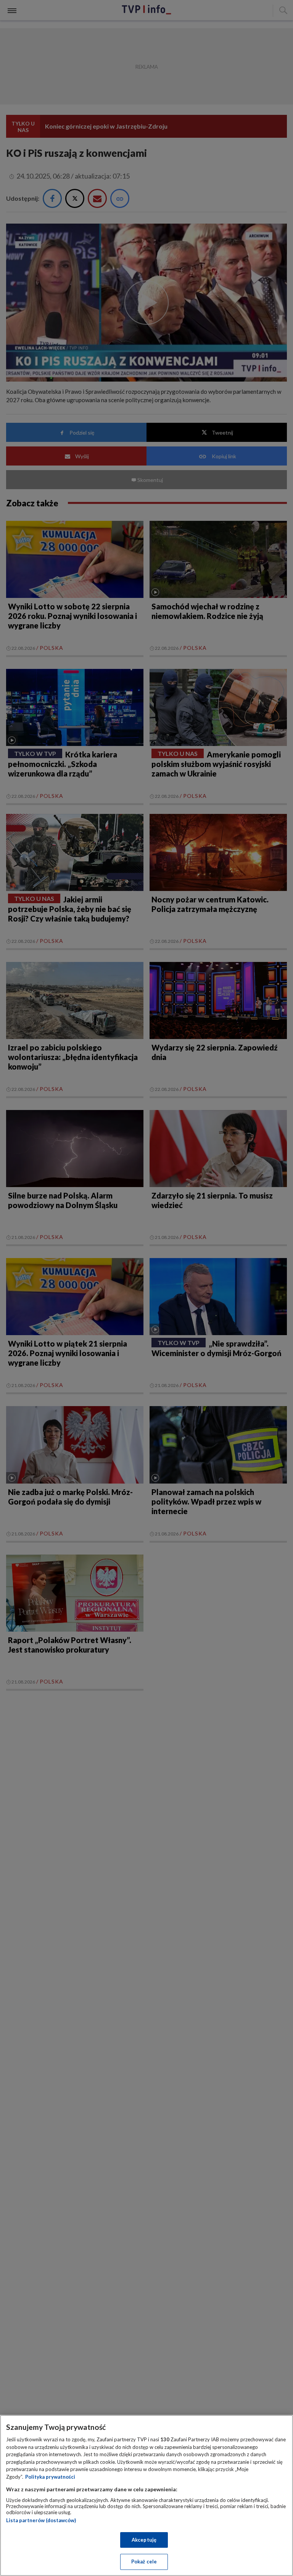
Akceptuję (144, 2540)
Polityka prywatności (50, 2477)
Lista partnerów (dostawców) (41, 2520)
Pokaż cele (144, 2562)
